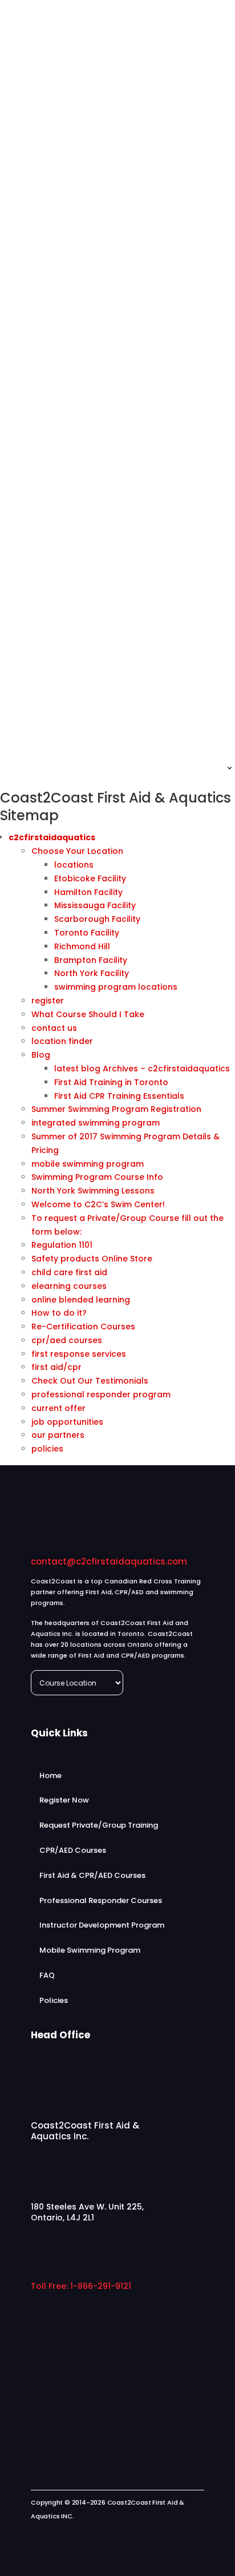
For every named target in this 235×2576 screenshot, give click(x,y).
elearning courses (69, 1286)
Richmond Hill (82, 946)
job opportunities (67, 1422)
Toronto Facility (87, 933)
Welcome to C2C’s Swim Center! (98, 1204)
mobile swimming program (88, 1164)
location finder (62, 1041)
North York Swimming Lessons (93, 1191)
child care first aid (69, 1272)
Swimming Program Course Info (97, 1177)
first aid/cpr (56, 1367)
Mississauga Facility (95, 905)
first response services (79, 1354)
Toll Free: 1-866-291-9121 (81, 2286)
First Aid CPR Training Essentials (119, 1096)
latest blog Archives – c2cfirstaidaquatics (142, 1069)
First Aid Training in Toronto (111, 1082)
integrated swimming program (96, 1123)
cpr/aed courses (67, 1340)
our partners (58, 1435)
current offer (58, 1408)
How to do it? (59, 1313)
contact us (54, 1028)
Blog (41, 1055)
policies (47, 1449)
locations (74, 865)
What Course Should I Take (88, 1014)
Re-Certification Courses (83, 1327)
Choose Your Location (77, 851)
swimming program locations (116, 987)
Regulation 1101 (62, 1245)
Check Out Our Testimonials (90, 1381)
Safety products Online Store (92, 1259)
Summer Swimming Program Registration (116, 1109)
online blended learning (81, 1300)
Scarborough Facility (97, 919)
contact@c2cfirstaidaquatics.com (109, 1561)
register (48, 1001)
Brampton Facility (91, 960)
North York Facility (92, 973)
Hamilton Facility (88, 892)
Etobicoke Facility (90, 878)
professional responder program (101, 1394)
